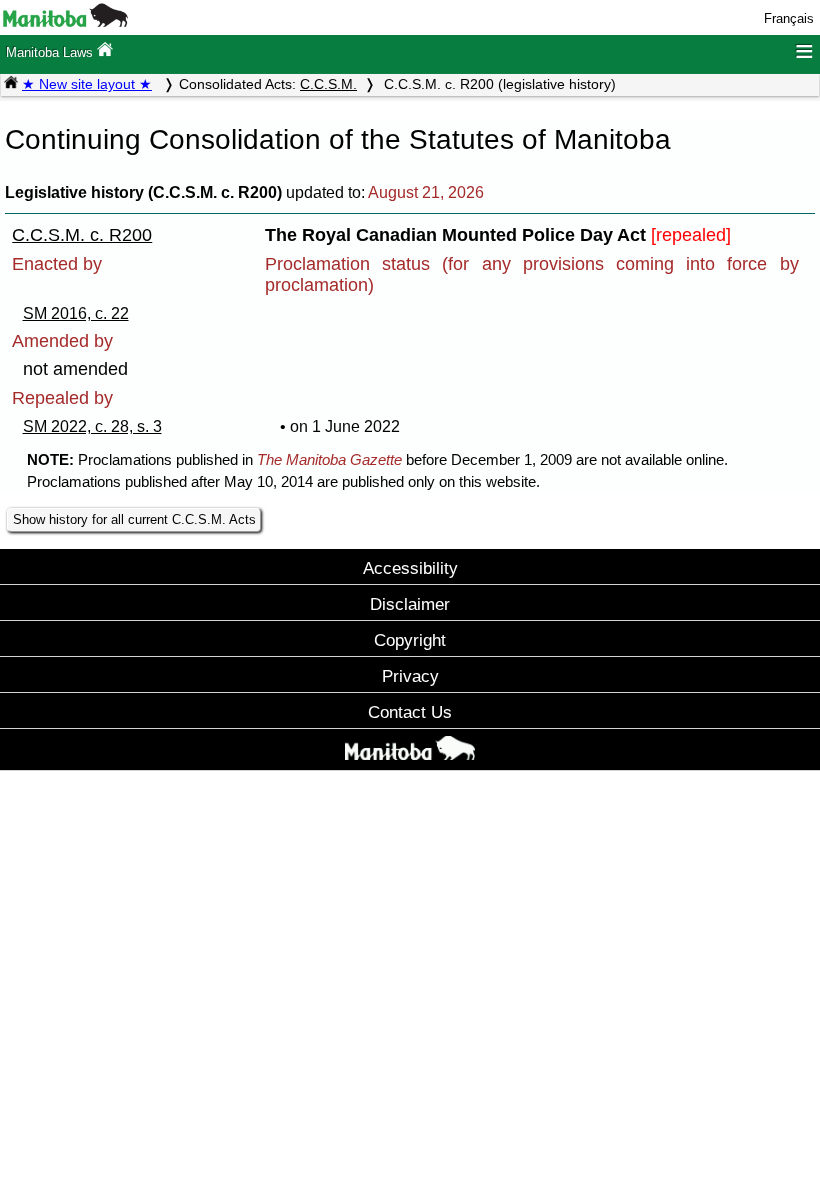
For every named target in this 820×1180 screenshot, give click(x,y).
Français (789, 18)
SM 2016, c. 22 (76, 313)
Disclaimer (410, 604)
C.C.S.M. (328, 84)
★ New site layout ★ (87, 84)
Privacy (410, 676)
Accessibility (410, 568)
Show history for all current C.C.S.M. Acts (134, 519)
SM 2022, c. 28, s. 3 (92, 426)
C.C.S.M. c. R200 (82, 235)
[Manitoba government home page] (65, 22)
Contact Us (410, 712)
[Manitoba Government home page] (410, 752)
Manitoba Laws (51, 52)
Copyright (410, 640)
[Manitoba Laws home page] (11, 84)
